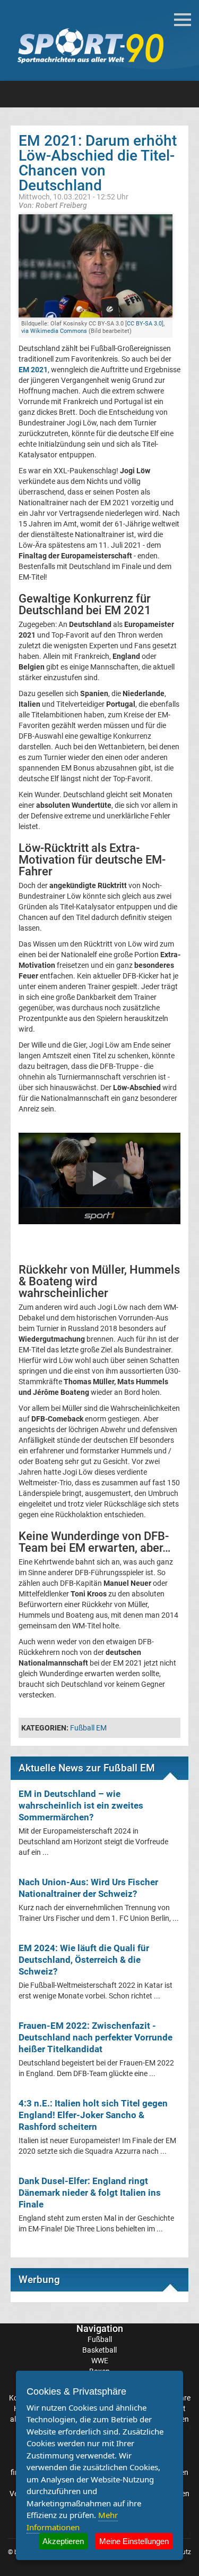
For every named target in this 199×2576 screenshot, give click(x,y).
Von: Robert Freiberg (53, 205)
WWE (100, 2361)
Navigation (100, 2328)
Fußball (100, 2339)
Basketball (99, 2350)
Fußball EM (88, 1728)
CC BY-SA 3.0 (144, 324)
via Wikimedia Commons (54, 331)
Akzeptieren (63, 2541)
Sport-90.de (90, 46)
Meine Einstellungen (134, 2541)
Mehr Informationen (72, 2521)
